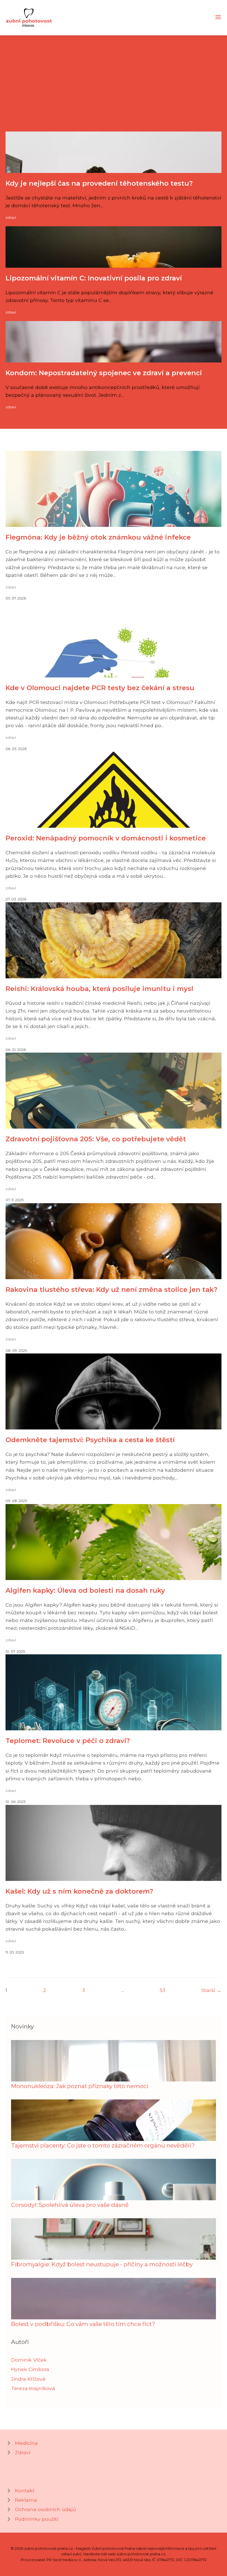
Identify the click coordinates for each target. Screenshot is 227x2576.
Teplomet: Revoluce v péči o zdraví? (68, 1741)
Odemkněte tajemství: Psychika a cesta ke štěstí (90, 1440)
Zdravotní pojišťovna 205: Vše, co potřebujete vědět (96, 1139)
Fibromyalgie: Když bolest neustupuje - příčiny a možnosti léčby (102, 2264)
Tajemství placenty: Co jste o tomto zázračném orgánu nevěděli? (103, 2145)
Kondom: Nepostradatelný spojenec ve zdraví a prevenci (104, 373)
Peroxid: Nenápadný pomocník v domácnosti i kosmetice (106, 838)
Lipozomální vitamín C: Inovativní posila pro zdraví (94, 278)
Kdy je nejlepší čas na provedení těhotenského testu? (99, 183)
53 (162, 1990)
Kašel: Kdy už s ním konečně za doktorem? (79, 1891)
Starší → (211, 1990)
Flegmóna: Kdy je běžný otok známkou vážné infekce (98, 537)
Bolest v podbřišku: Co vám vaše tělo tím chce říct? (83, 2324)
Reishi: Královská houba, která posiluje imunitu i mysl (99, 989)
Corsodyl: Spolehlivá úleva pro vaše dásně (70, 2205)
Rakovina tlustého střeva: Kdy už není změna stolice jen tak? (111, 1290)
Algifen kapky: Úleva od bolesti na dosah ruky (85, 1590)
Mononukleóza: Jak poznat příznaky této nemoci (80, 2086)
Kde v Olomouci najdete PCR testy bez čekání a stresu (100, 688)
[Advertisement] (114, 90)
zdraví (11, 218)
